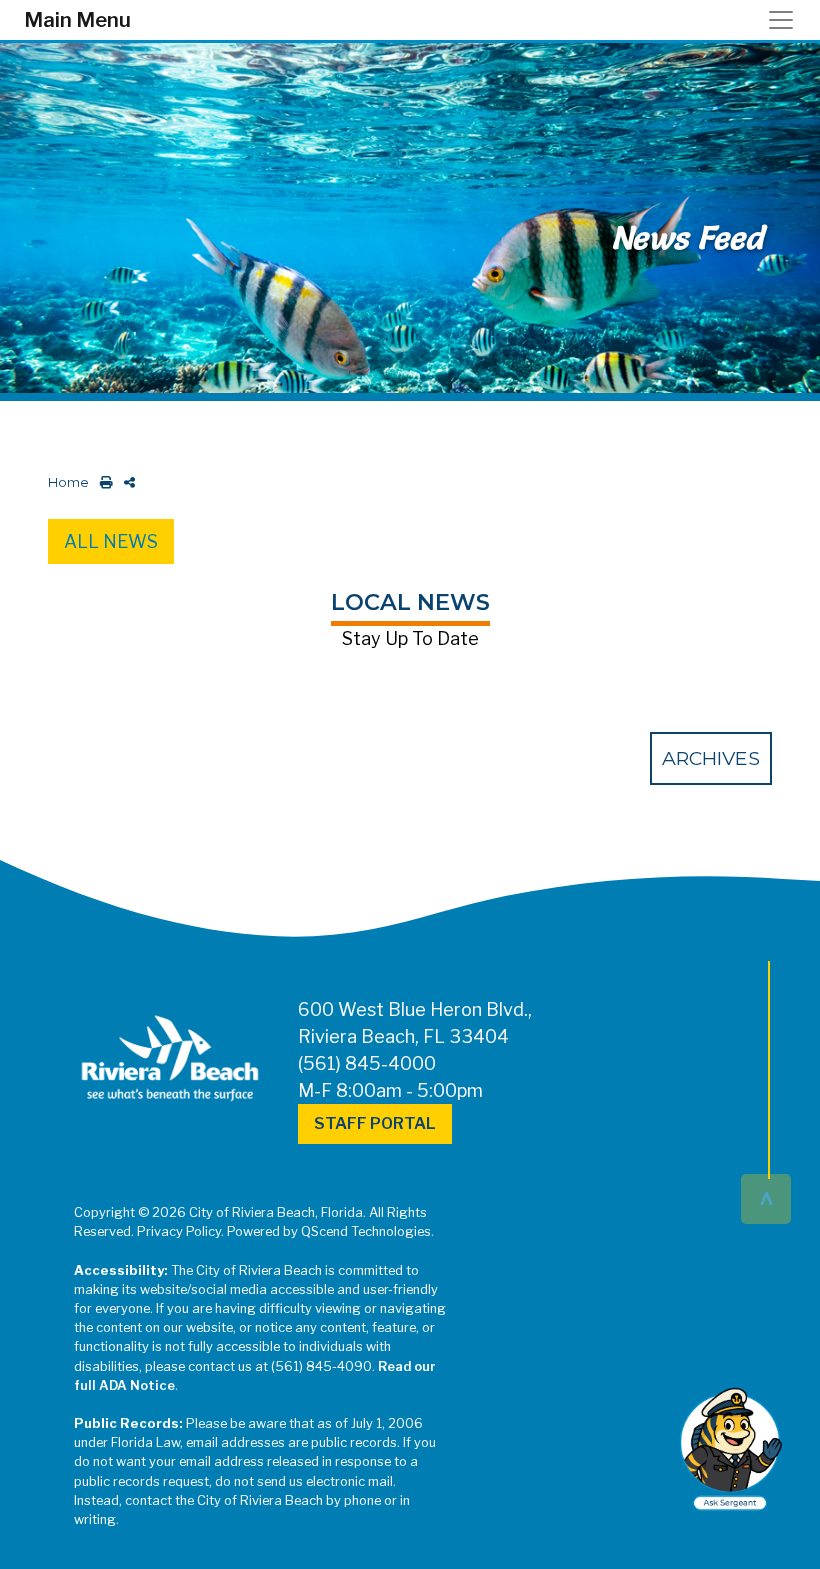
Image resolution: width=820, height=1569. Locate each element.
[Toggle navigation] (787, 20)
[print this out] (102, 482)
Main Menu (77, 20)
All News (111, 541)
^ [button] (766, 1197)
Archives (711, 758)
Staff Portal (375, 1123)
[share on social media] (125, 482)
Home (68, 482)
